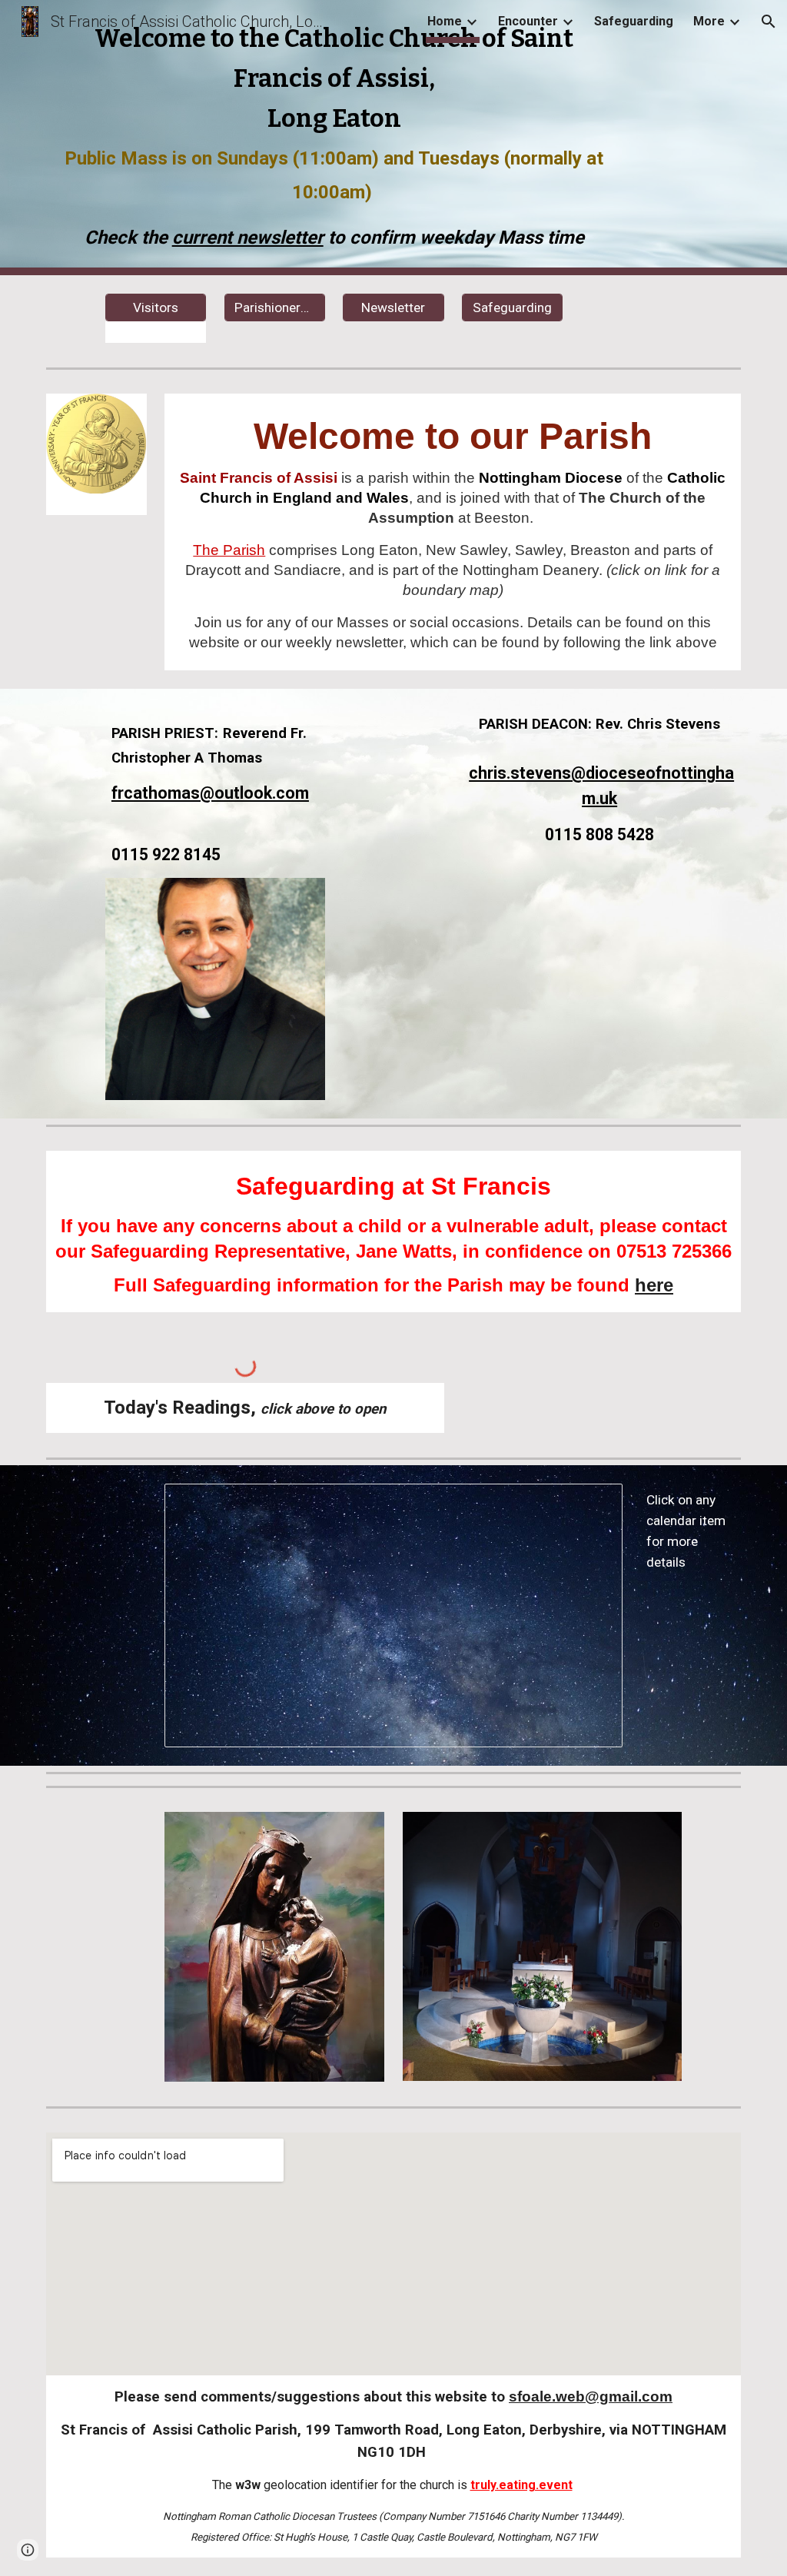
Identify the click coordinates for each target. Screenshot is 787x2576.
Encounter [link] (528, 21)
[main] (334, 138)
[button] (769, 22)
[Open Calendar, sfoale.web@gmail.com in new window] (593, 1504)
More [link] (709, 21)
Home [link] (445, 21)
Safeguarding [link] (634, 21)
